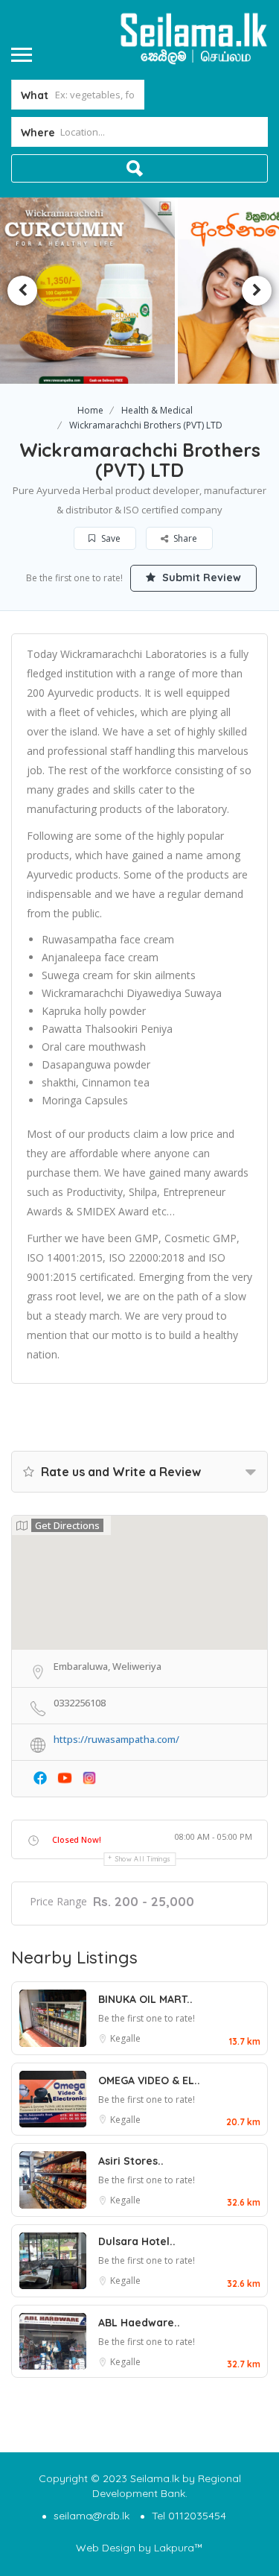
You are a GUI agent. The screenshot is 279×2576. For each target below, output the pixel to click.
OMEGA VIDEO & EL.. (149, 2080)
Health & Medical (157, 410)
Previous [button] (22, 291)
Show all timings (143, 1859)
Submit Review (200, 577)
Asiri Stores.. (131, 2161)
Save (110, 538)
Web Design (106, 2548)
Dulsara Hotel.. (137, 2241)
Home (90, 410)
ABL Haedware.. (139, 2323)
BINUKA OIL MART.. (145, 1999)
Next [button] (257, 291)
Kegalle (125, 2038)
